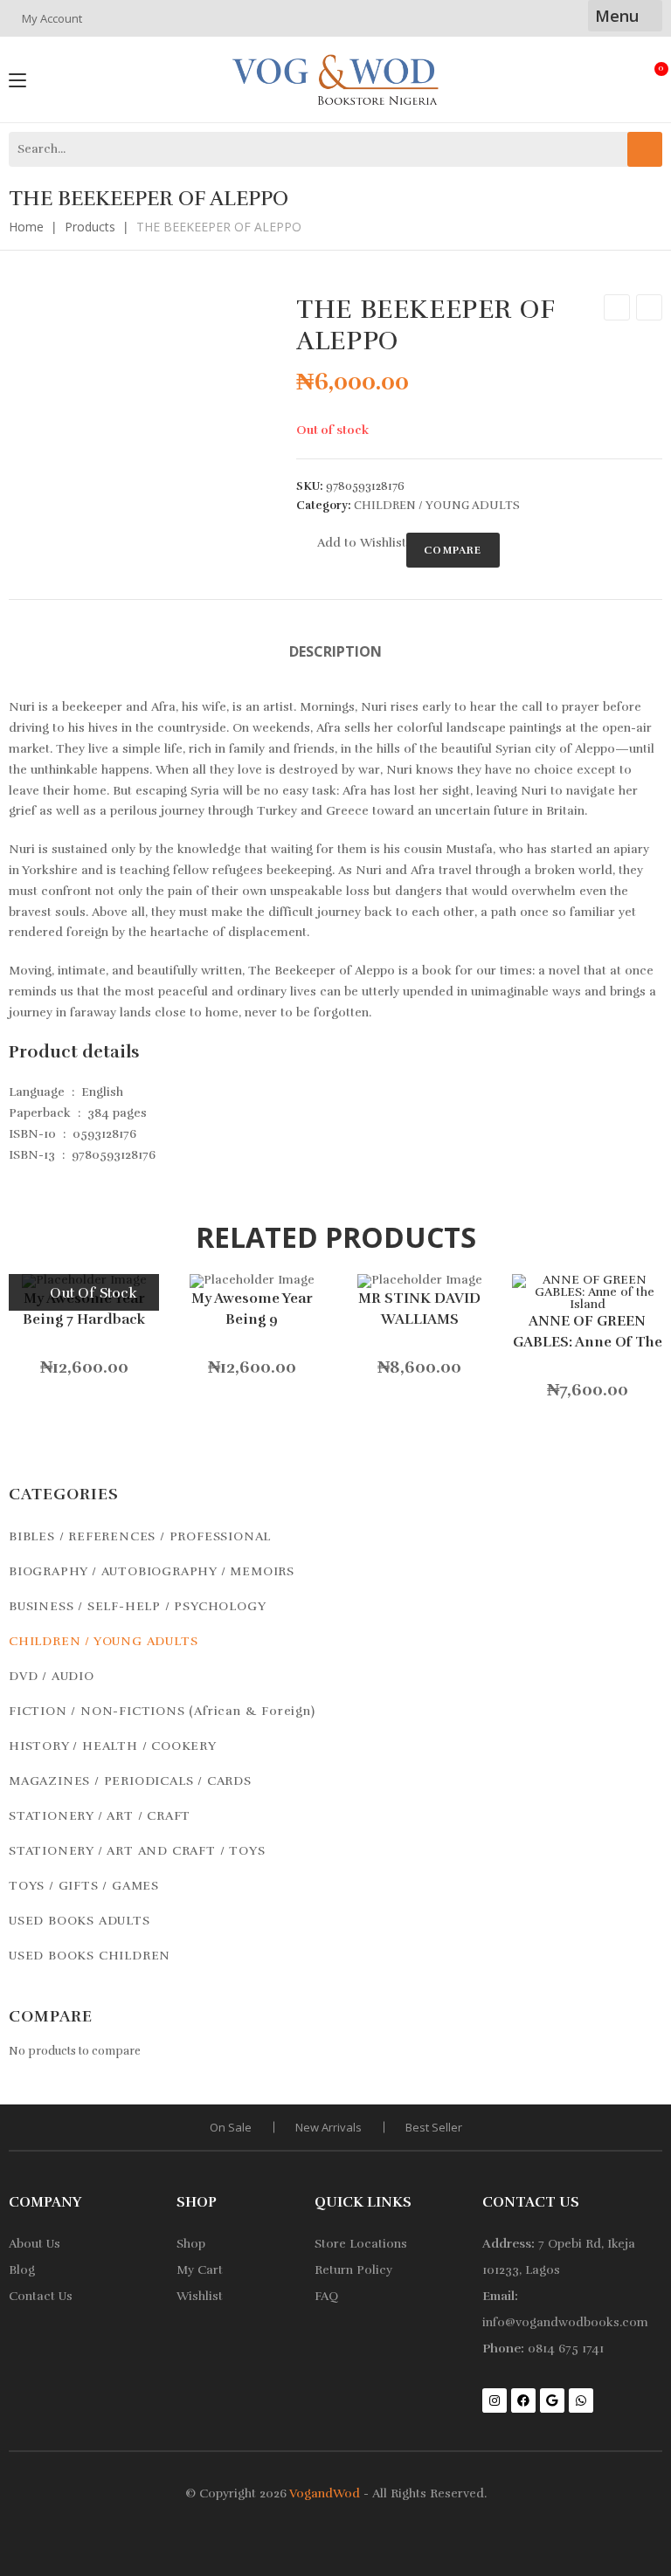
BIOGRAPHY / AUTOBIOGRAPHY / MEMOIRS (152, 1571)
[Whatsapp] (581, 2400)
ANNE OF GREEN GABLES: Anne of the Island (588, 1332)
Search (645, 149)
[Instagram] (495, 2400)
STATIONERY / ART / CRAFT (100, 1816)
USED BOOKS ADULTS (80, 1921)
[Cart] (655, 77)
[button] (351, 543)
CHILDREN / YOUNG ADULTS (437, 506)
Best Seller (434, 2127)
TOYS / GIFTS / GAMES (84, 1886)
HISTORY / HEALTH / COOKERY (113, 1746)
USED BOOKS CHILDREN (90, 1956)
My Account (52, 18)
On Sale (231, 2127)
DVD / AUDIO (52, 1676)
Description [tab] (335, 651)
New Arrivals (329, 2127)
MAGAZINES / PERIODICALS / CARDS (130, 1781)
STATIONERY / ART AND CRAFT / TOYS (137, 1851)
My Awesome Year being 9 (252, 1309)
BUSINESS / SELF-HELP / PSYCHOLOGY (137, 1606)
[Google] (552, 2400)
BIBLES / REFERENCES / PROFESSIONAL (140, 1536)
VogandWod (325, 2493)
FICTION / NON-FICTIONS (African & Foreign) (162, 1711)
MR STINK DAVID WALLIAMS (419, 1309)
